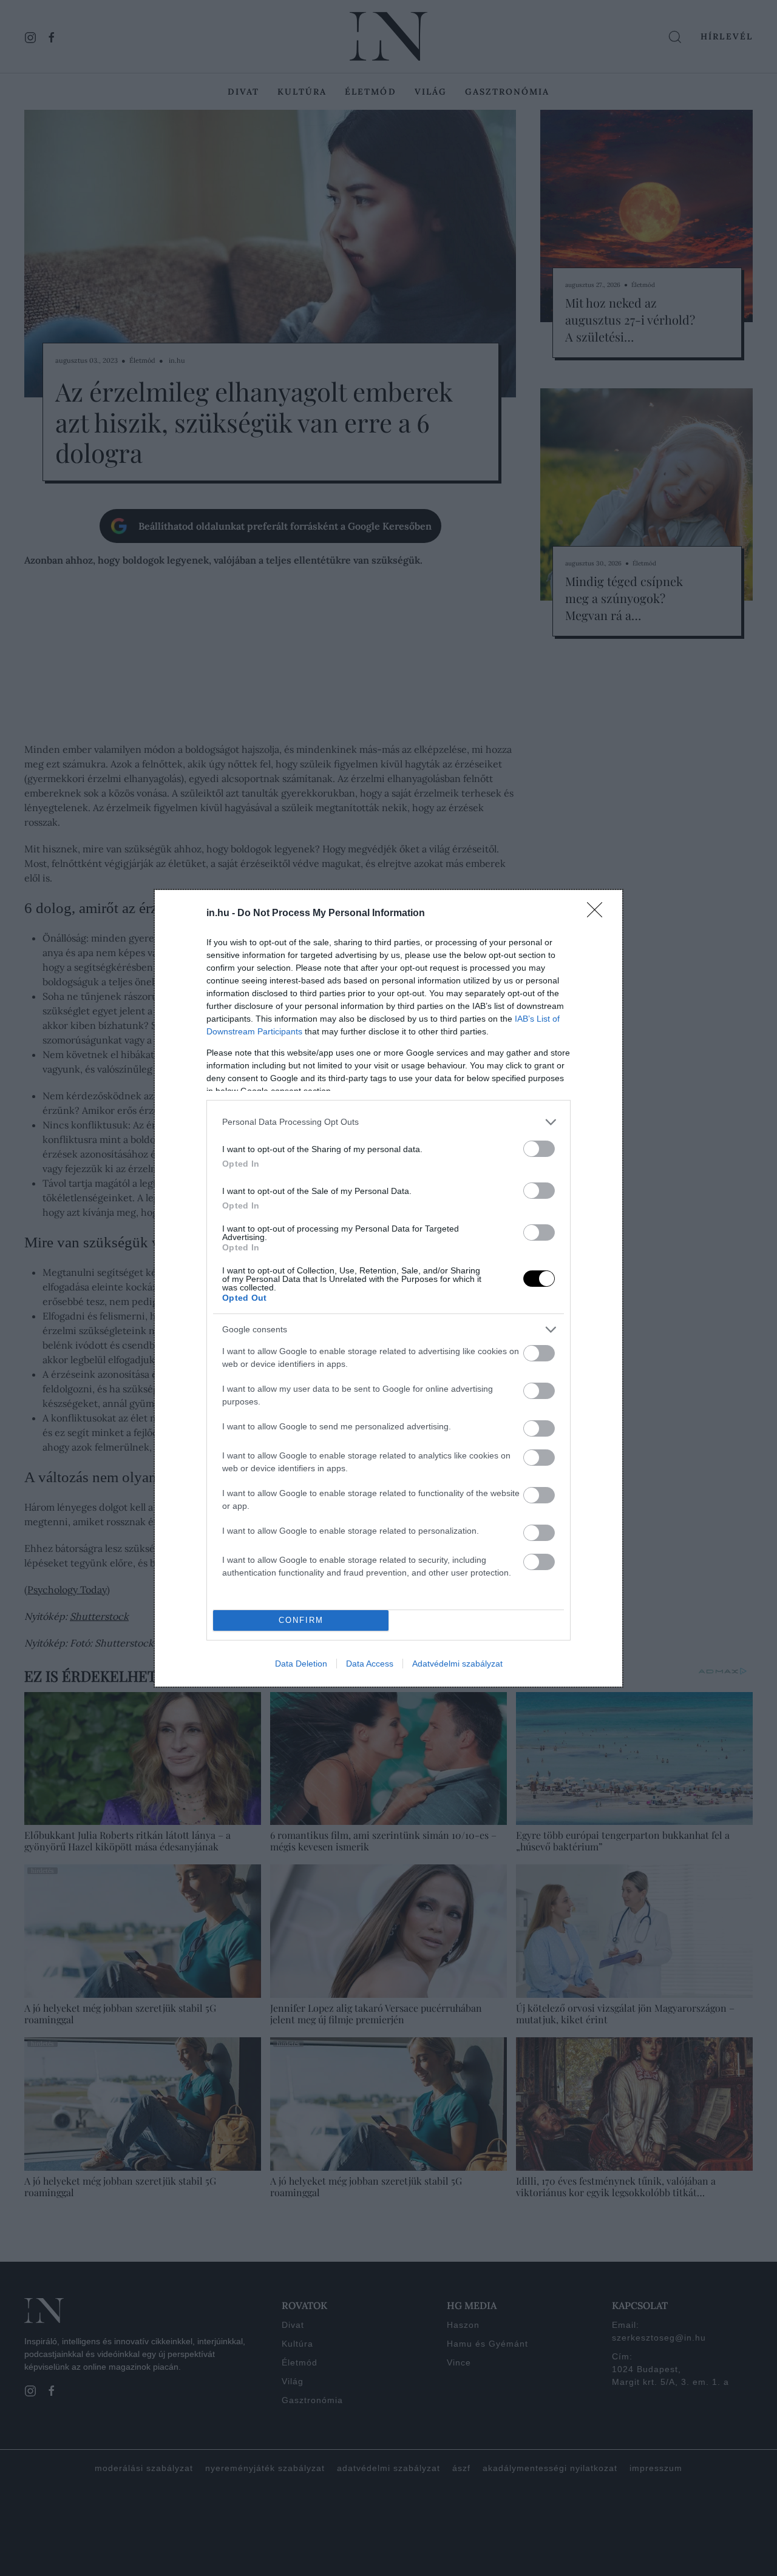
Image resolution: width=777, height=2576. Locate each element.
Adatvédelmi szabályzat (457, 1664)
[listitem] (388, 1122)
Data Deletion (301, 1664)
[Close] (599, 914)
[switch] (539, 1149)
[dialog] (388, 1288)
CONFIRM (301, 1620)
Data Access (370, 1664)
